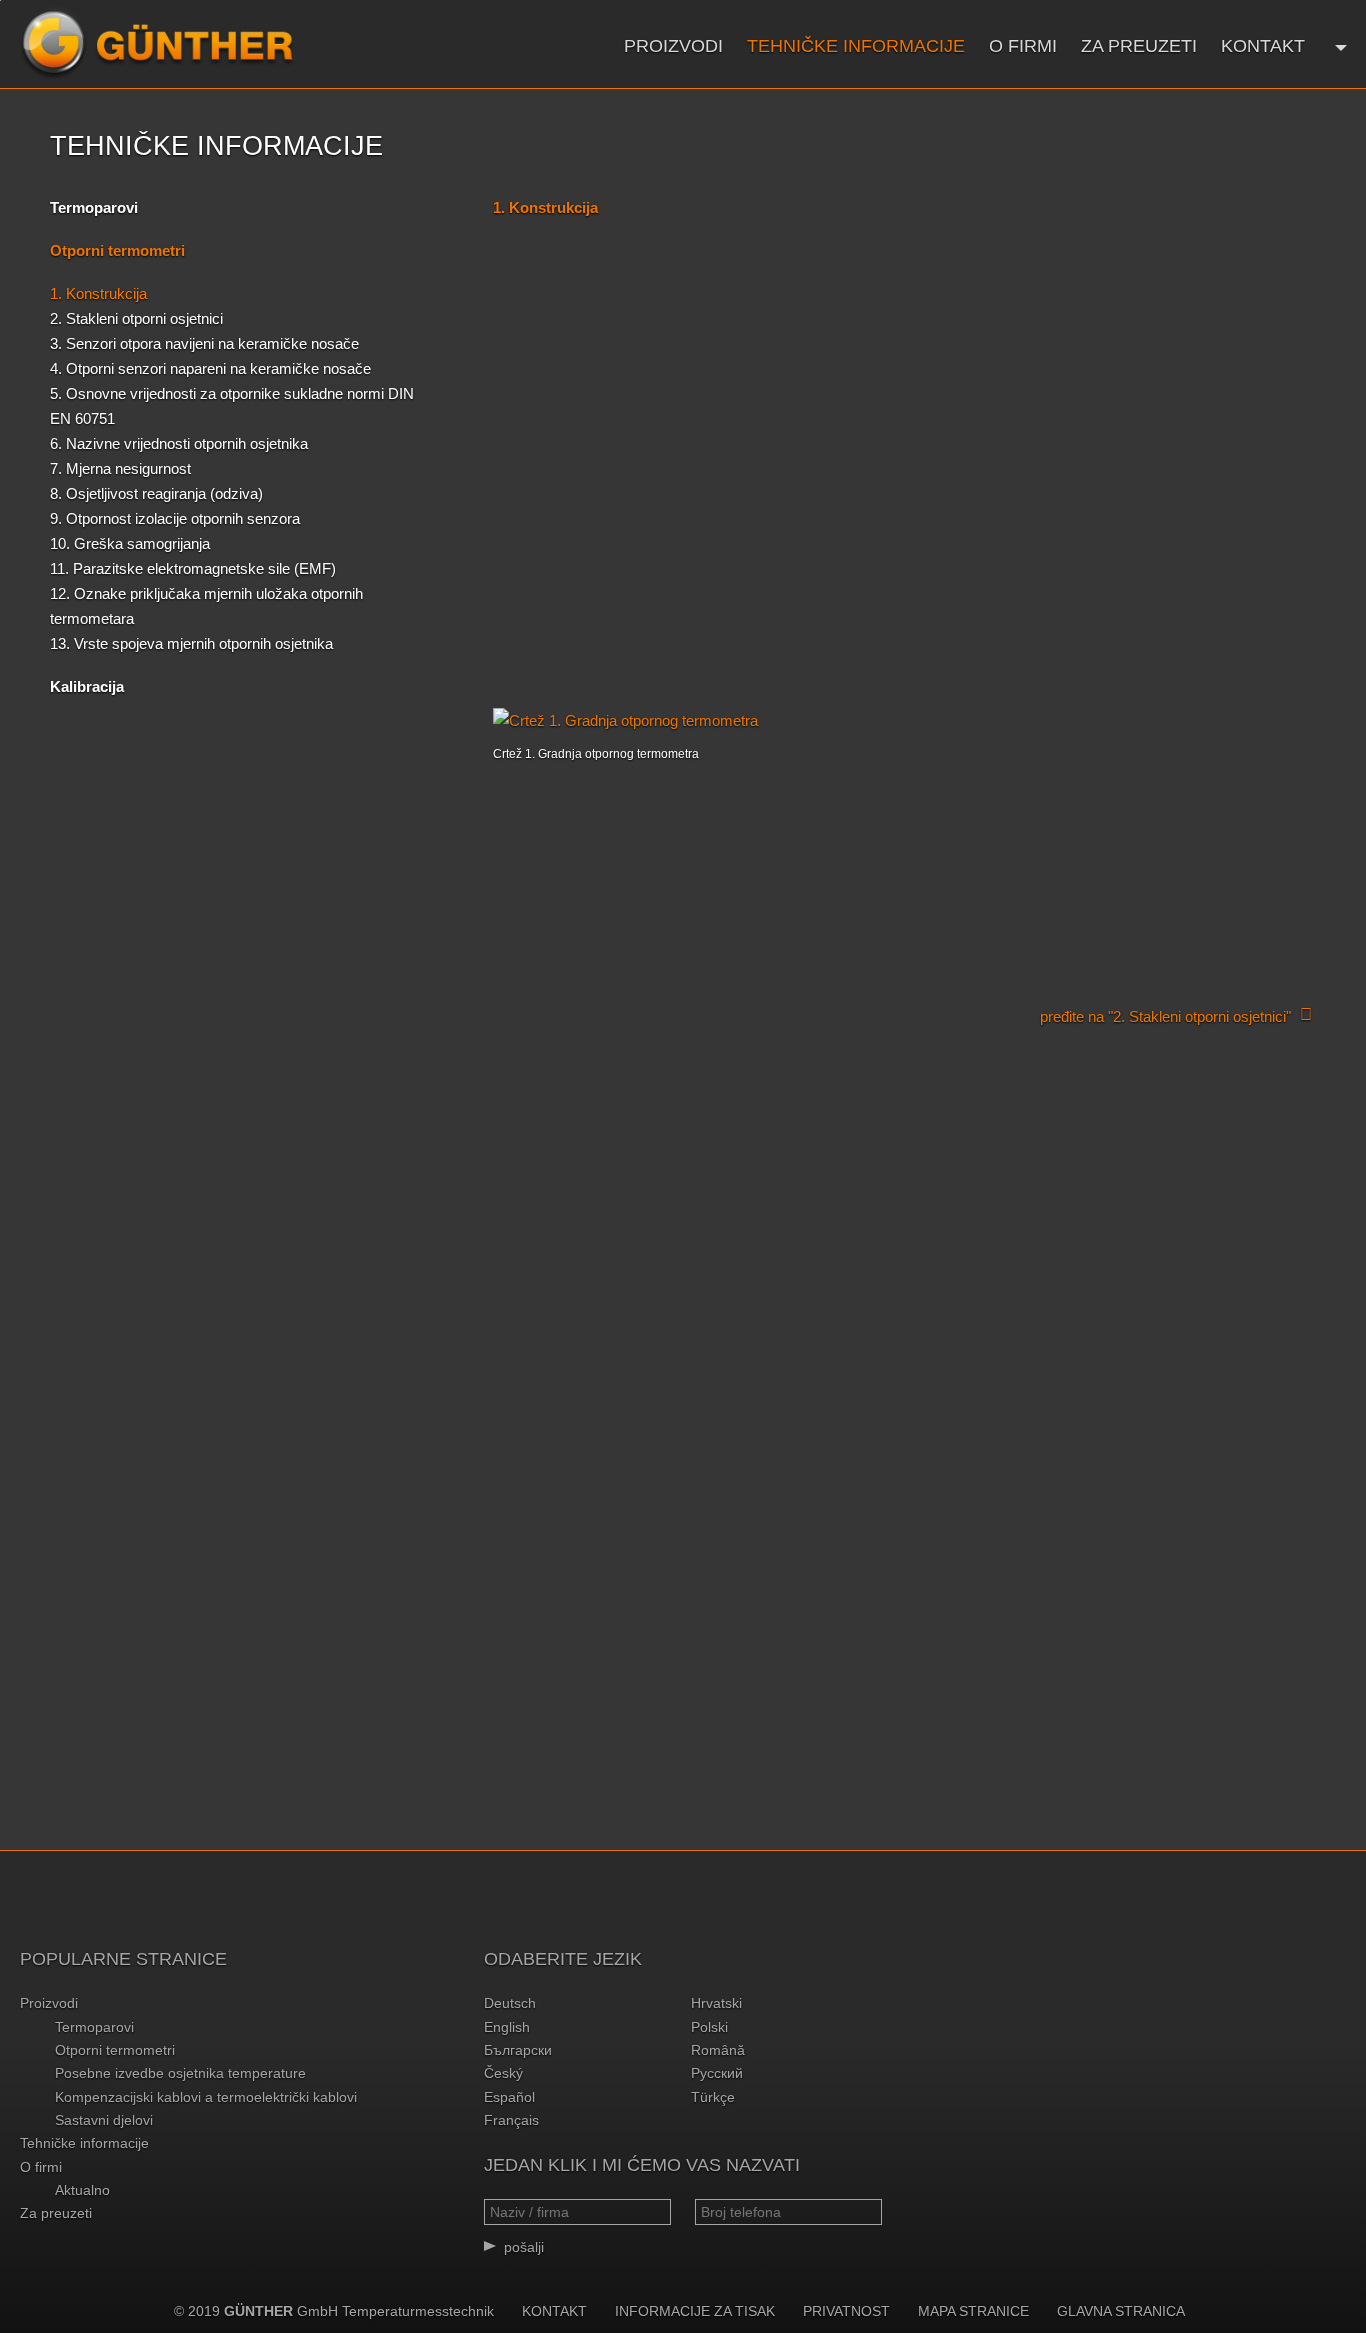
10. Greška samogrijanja (130, 543)
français (511, 2120)
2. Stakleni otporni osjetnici (136, 318)
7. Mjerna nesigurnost (120, 468)
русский (717, 2073)
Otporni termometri (115, 2050)
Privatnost (846, 2311)
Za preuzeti (1139, 46)
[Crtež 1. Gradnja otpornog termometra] (904, 720)
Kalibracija (87, 686)
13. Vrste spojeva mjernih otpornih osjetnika (191, 643)
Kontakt (1263, 46)
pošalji (524, 2247)
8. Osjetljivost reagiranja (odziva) (156, 493)
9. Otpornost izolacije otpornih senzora (175, 518)
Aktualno (82, 2190)
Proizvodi (673, 46)
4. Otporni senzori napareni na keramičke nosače (210, 368)
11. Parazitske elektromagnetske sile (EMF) (193, 568)
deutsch (510, 2003)
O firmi (1023, 46)
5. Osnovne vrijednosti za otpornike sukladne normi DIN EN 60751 (232, 406)
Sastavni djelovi (104, 2120)
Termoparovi (94, 207)
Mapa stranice (973, 2311)
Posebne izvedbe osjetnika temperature (180, 2073)
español (509, 2097)
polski (709, 2027)
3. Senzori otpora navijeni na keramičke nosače (204, 343)
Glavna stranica (1121, 2311)
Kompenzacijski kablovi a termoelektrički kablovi (206, 2097)
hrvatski (716, 2003)
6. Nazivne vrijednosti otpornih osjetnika (179, 443)
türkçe (713, 2097)
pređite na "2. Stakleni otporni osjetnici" (1165, 1016)
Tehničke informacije (856, 46)
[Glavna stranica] (157, 44)
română (718, 2050)
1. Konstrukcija (98, 293)
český (503, 2073)
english (507, 2027)
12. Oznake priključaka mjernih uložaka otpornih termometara (206, 606)
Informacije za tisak (695, 2311)
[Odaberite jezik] (1338, 45)
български (518, 2050)
